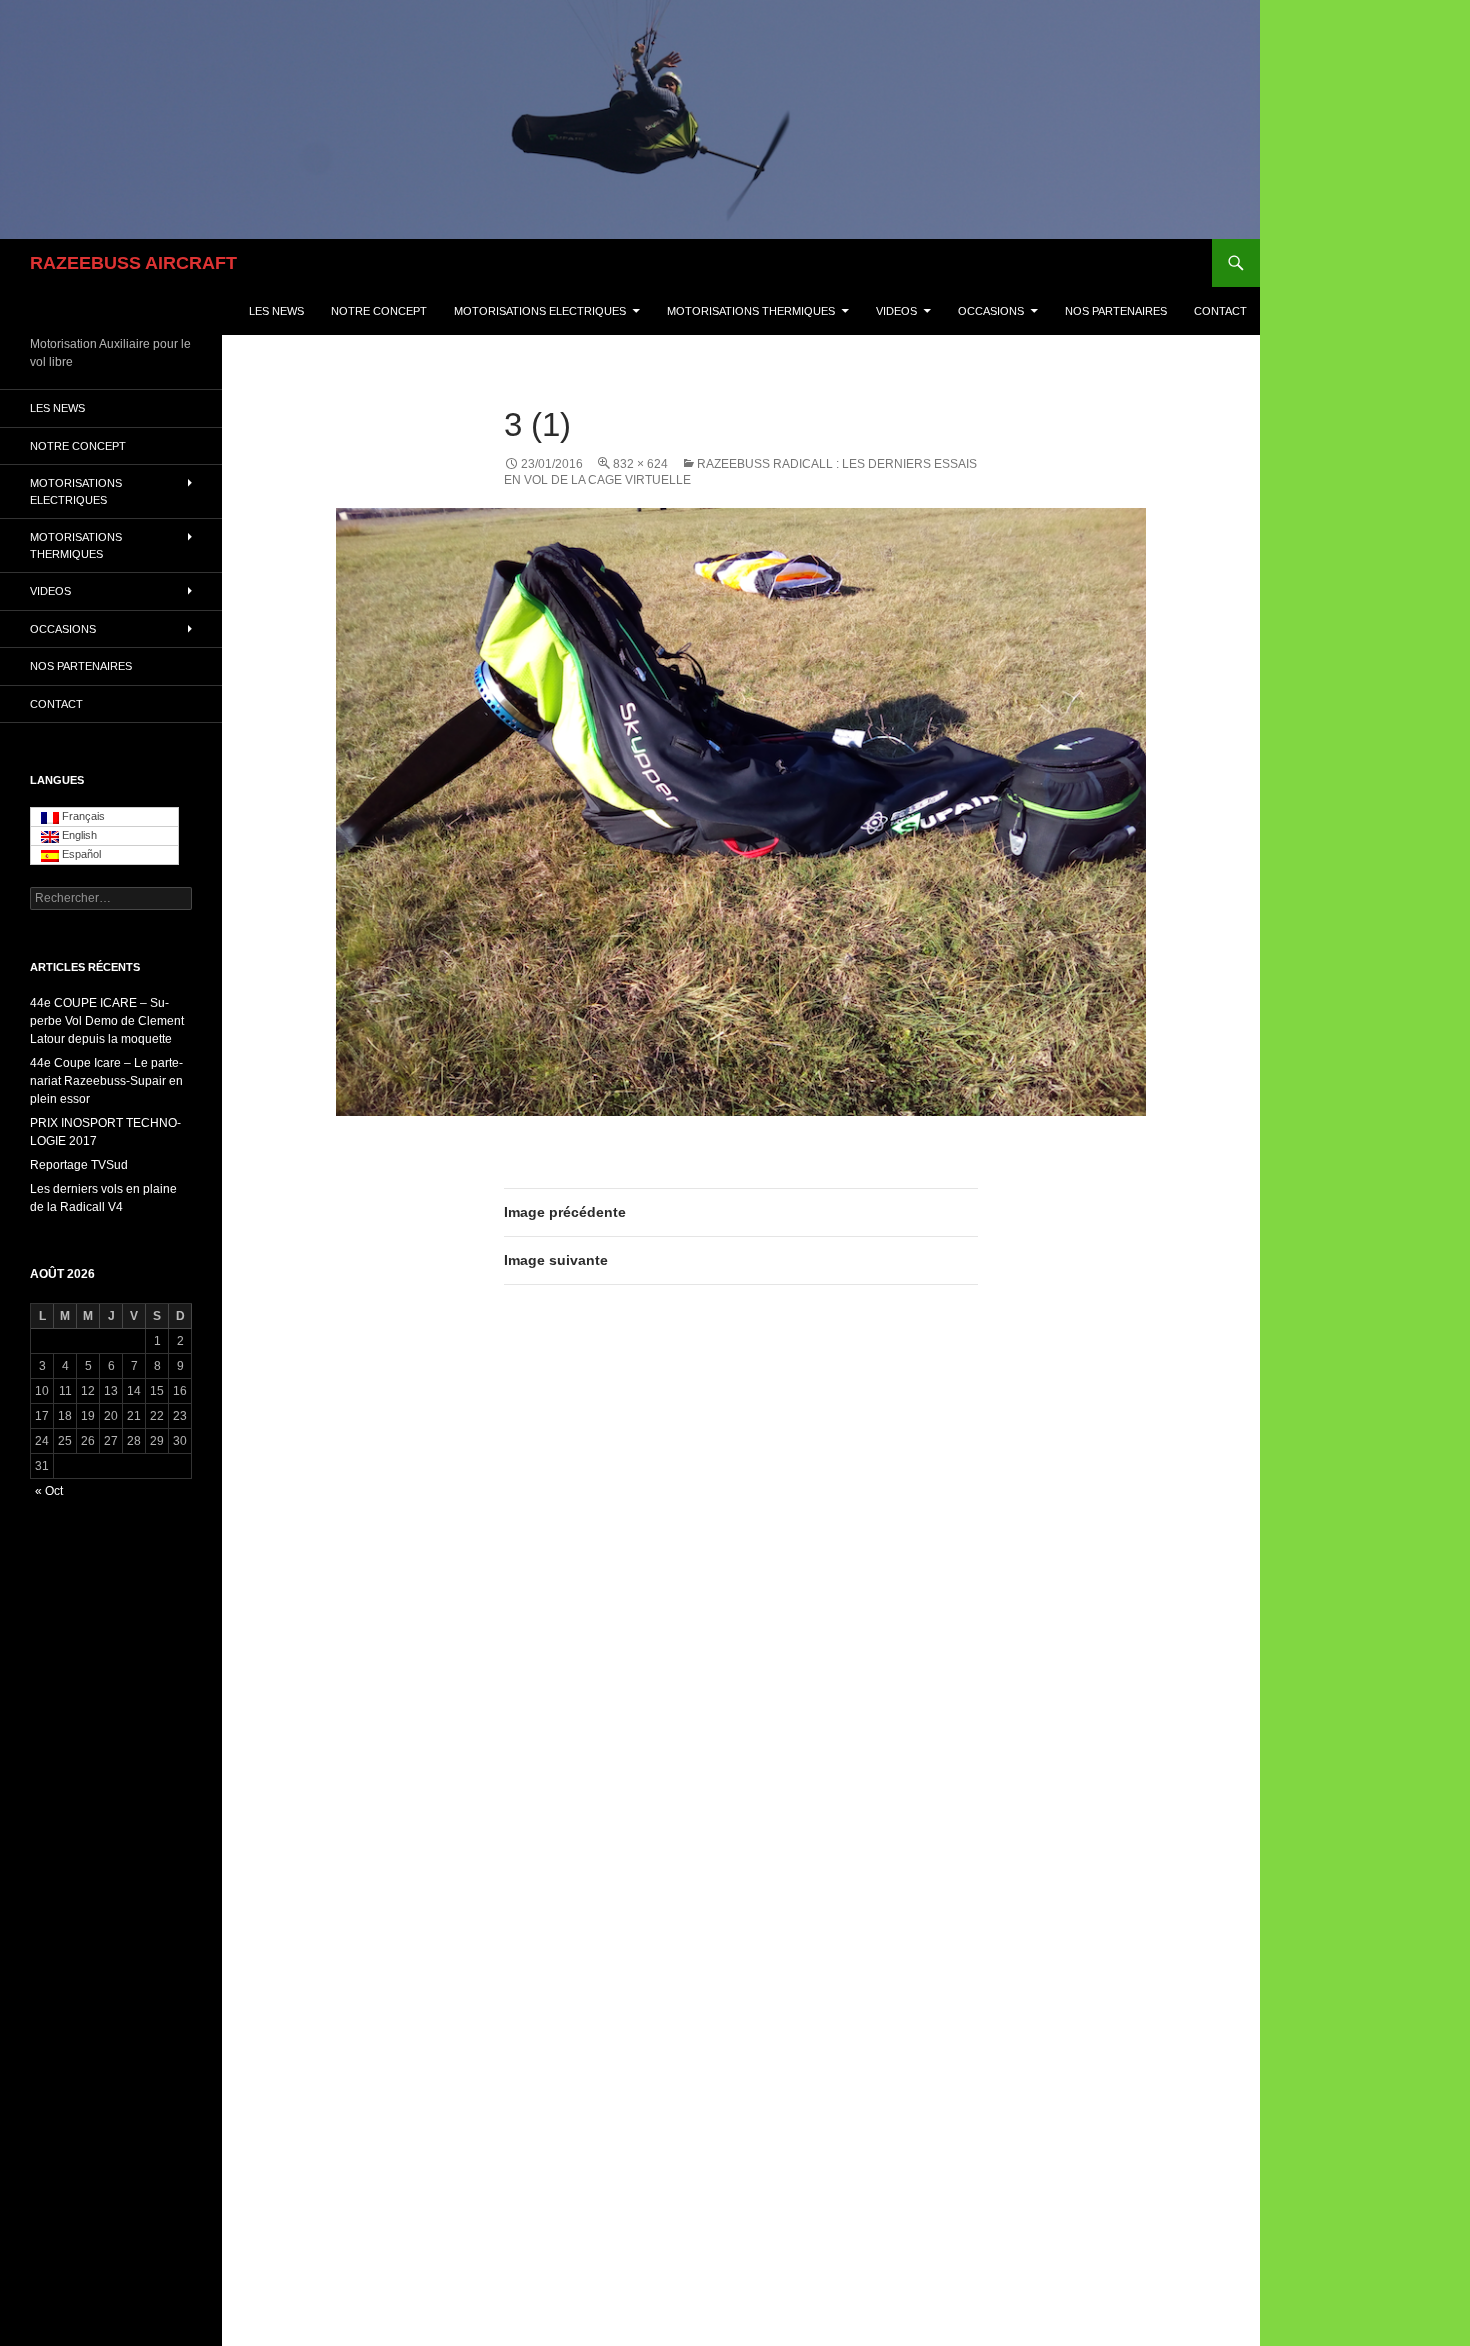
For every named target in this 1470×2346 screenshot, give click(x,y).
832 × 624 (640, 464)
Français (82, 816)
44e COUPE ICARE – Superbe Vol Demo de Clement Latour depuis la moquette (107, 1021)
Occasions (991, 311)
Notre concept (379, 311)
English (78, 835)
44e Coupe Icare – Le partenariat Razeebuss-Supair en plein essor (106, 1081)
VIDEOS (896, 311)
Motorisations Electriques (540, 311)
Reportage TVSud (79, 1165)
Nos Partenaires (1116, 311)
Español (80, 854)
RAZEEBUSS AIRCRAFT (133, 263)
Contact (1220, 311)
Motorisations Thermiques (751, 311)
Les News (276, 311)
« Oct (49, 1491)
